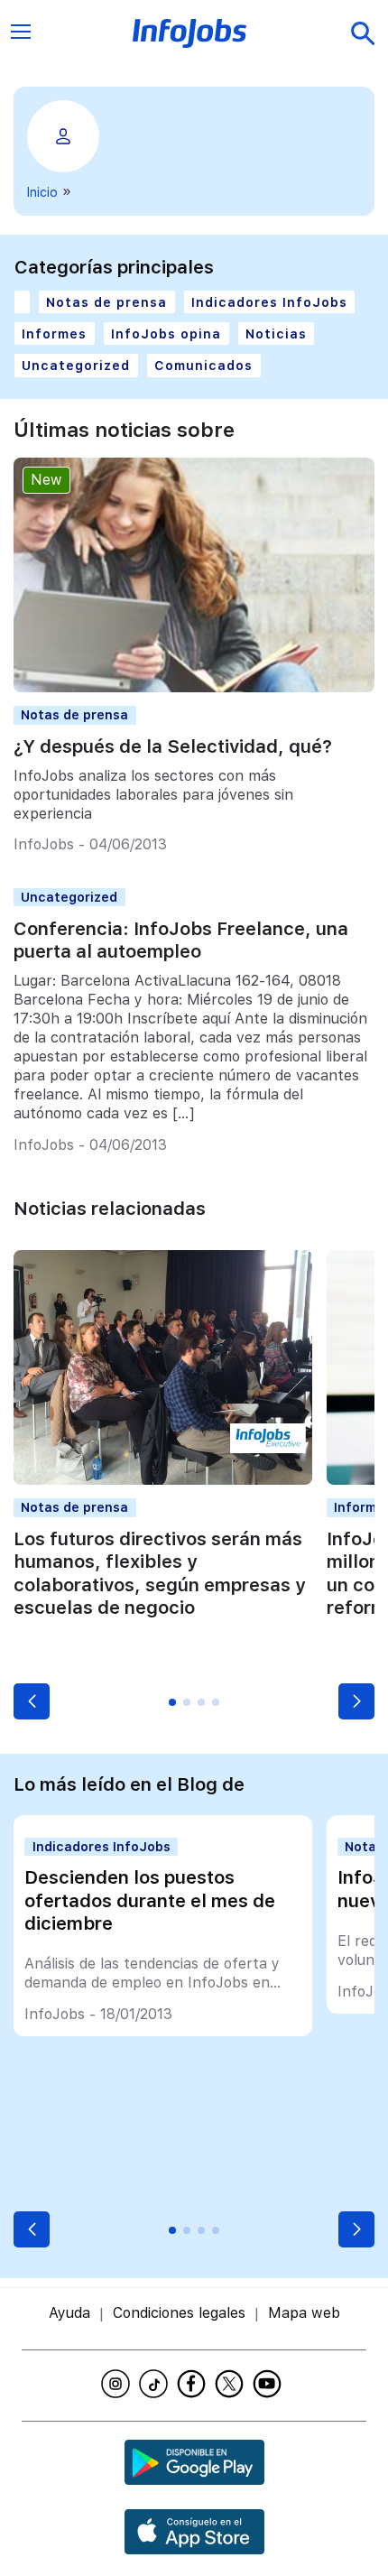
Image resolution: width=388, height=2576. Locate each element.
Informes (54, 334)
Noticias (276, 334)
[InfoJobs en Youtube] (270, 2384)
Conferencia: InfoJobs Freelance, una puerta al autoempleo (181, 940)
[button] (32, 1701)
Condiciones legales (179, 2313)
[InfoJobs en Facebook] (194, 2384)
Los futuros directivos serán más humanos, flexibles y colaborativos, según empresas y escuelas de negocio (160, 1573)
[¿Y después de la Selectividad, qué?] (194, 687)
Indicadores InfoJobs (269, 302)
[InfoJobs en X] (232, 2384)
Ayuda (69, 2313)
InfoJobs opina (166, 334)
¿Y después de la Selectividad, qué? (173, 746)
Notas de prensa (106, 302)
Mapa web (304, 2313)
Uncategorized (76, 365)
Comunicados (203, 365)
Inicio (42, 192)
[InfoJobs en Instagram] (118, 2384)
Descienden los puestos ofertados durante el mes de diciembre (150, 1900)
